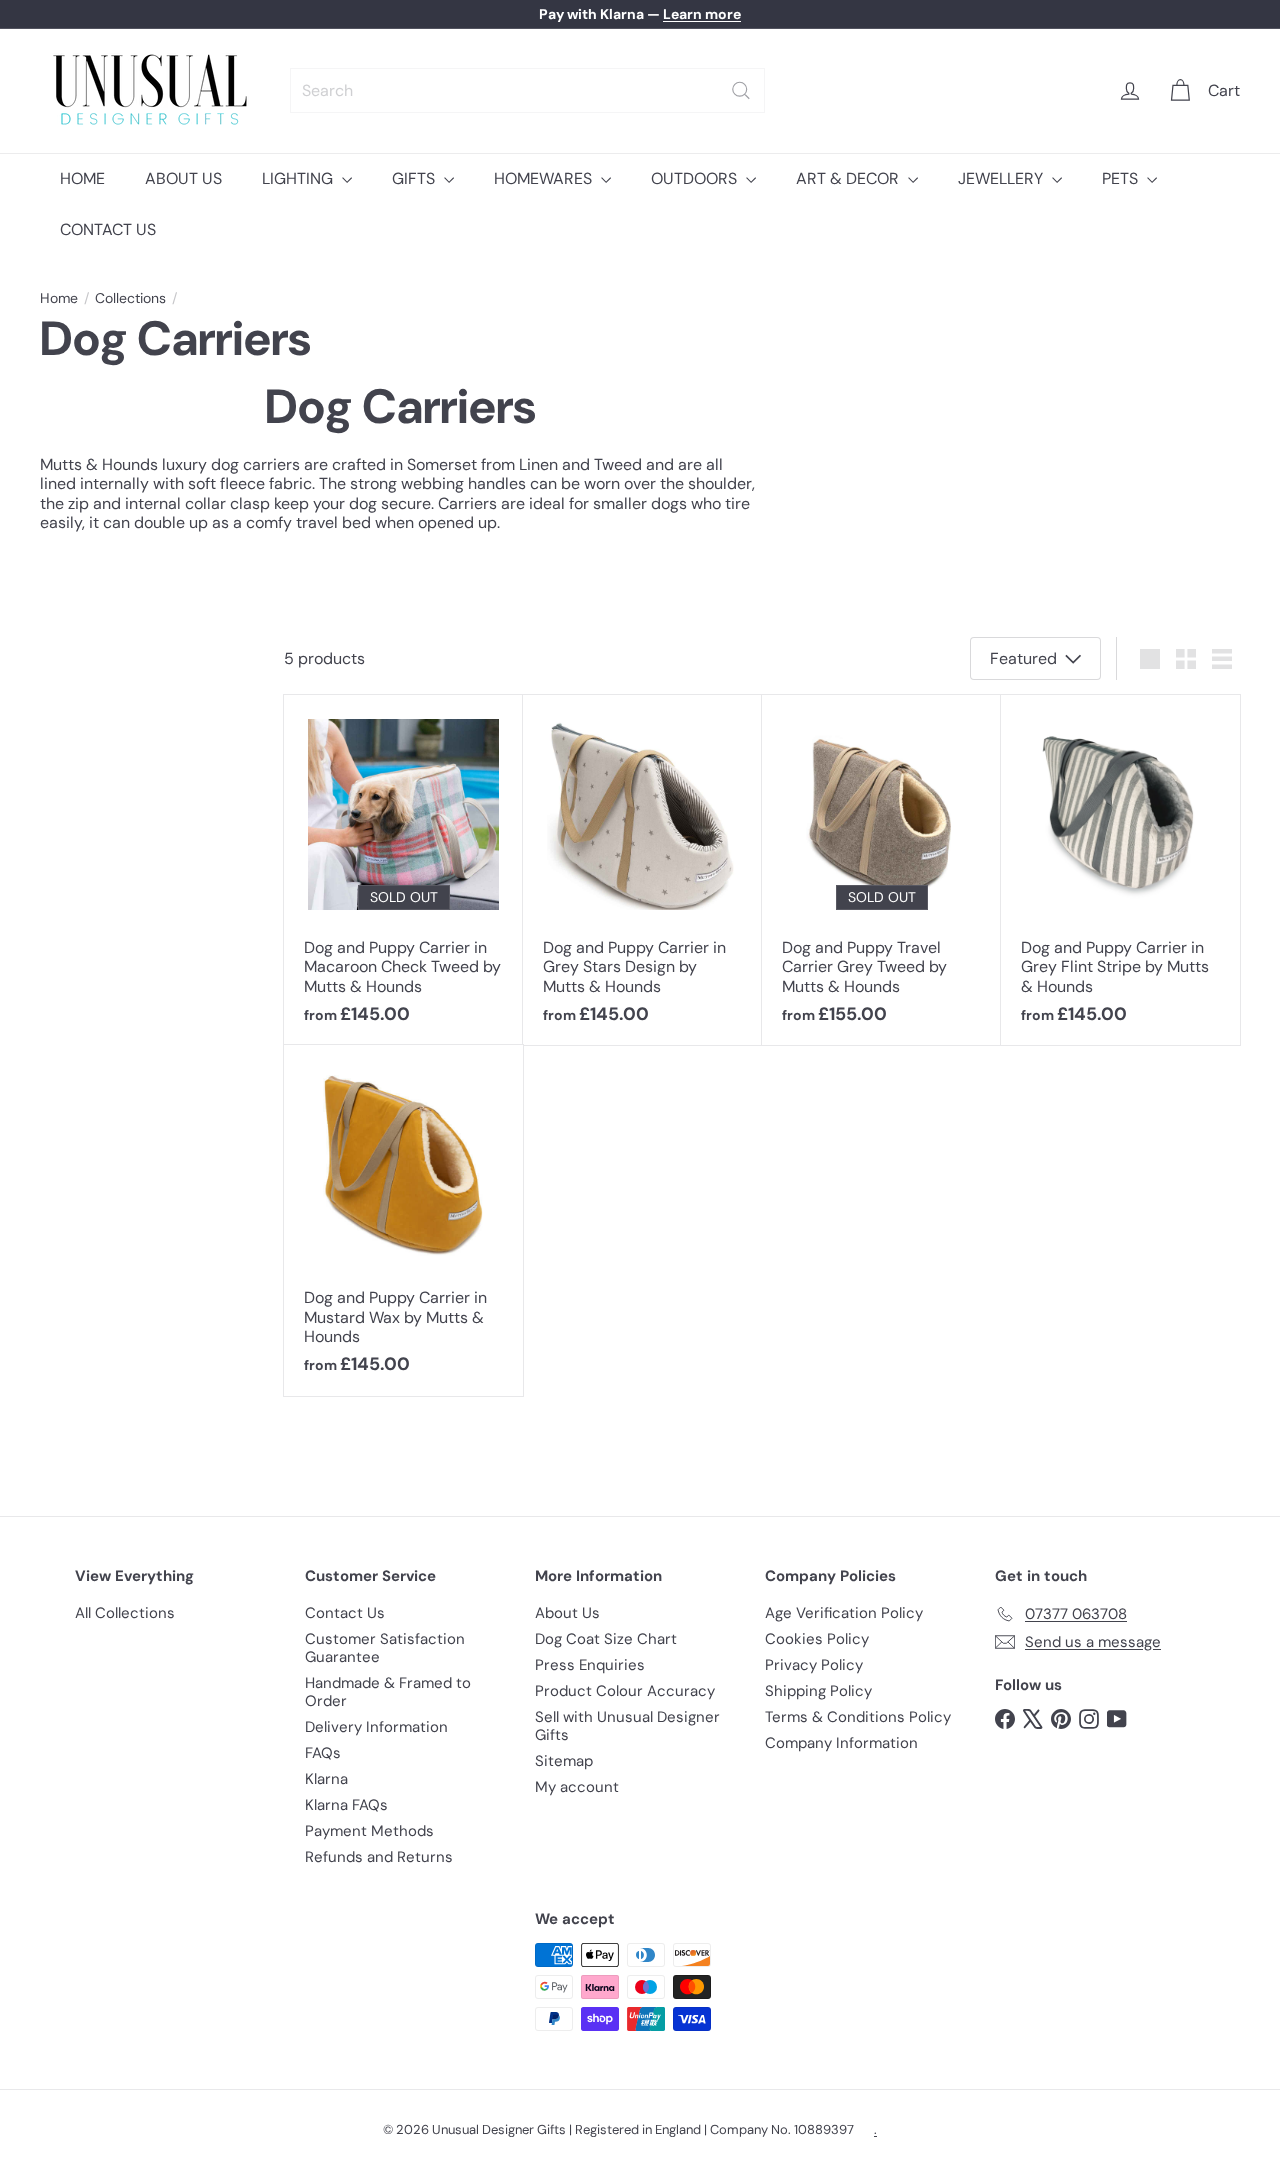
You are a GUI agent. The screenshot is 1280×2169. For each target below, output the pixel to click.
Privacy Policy (814, 1665)
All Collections (125, 1613)
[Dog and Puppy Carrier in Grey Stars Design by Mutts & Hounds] (642, 870)
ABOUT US (183, 178)
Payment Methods (369, 1831)
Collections (130, 298)
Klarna (326, 1779)
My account (577, 1787)
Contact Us (345, 1613)
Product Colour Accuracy (625, 1691)
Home (59, 298)
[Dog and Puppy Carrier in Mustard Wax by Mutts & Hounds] (403, 1220)
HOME (82, 178)
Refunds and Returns (379, 1857)
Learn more (702, 14)
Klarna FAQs (346, 1805)
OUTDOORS (696, 178)
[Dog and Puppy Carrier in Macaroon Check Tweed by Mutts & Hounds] (403, 870)
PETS (1122, 178)
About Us (567, 1613)
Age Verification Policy (844, 1613)
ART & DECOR (849, 178)
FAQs (323, 1753)
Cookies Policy (817, 1639)
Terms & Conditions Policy (858, 1717)
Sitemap (564, 1761)
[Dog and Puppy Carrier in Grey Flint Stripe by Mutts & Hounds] (1120, 870)
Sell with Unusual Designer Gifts (627, 1726)
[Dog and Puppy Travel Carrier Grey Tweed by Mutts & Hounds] (881, 870)
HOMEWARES (545, 178)
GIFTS (415, 178)
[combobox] (527, 90)
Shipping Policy (818, 1691)
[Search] (741, 90)
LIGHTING (299, 178)
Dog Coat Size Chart (606, 1639)
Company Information (841, 1743)
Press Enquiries (590, 1665)
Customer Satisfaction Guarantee (385, 1648)
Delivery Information (376, 1727)
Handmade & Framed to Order (388, 1692)
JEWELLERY (1002, 178)
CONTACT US (108, 229)
